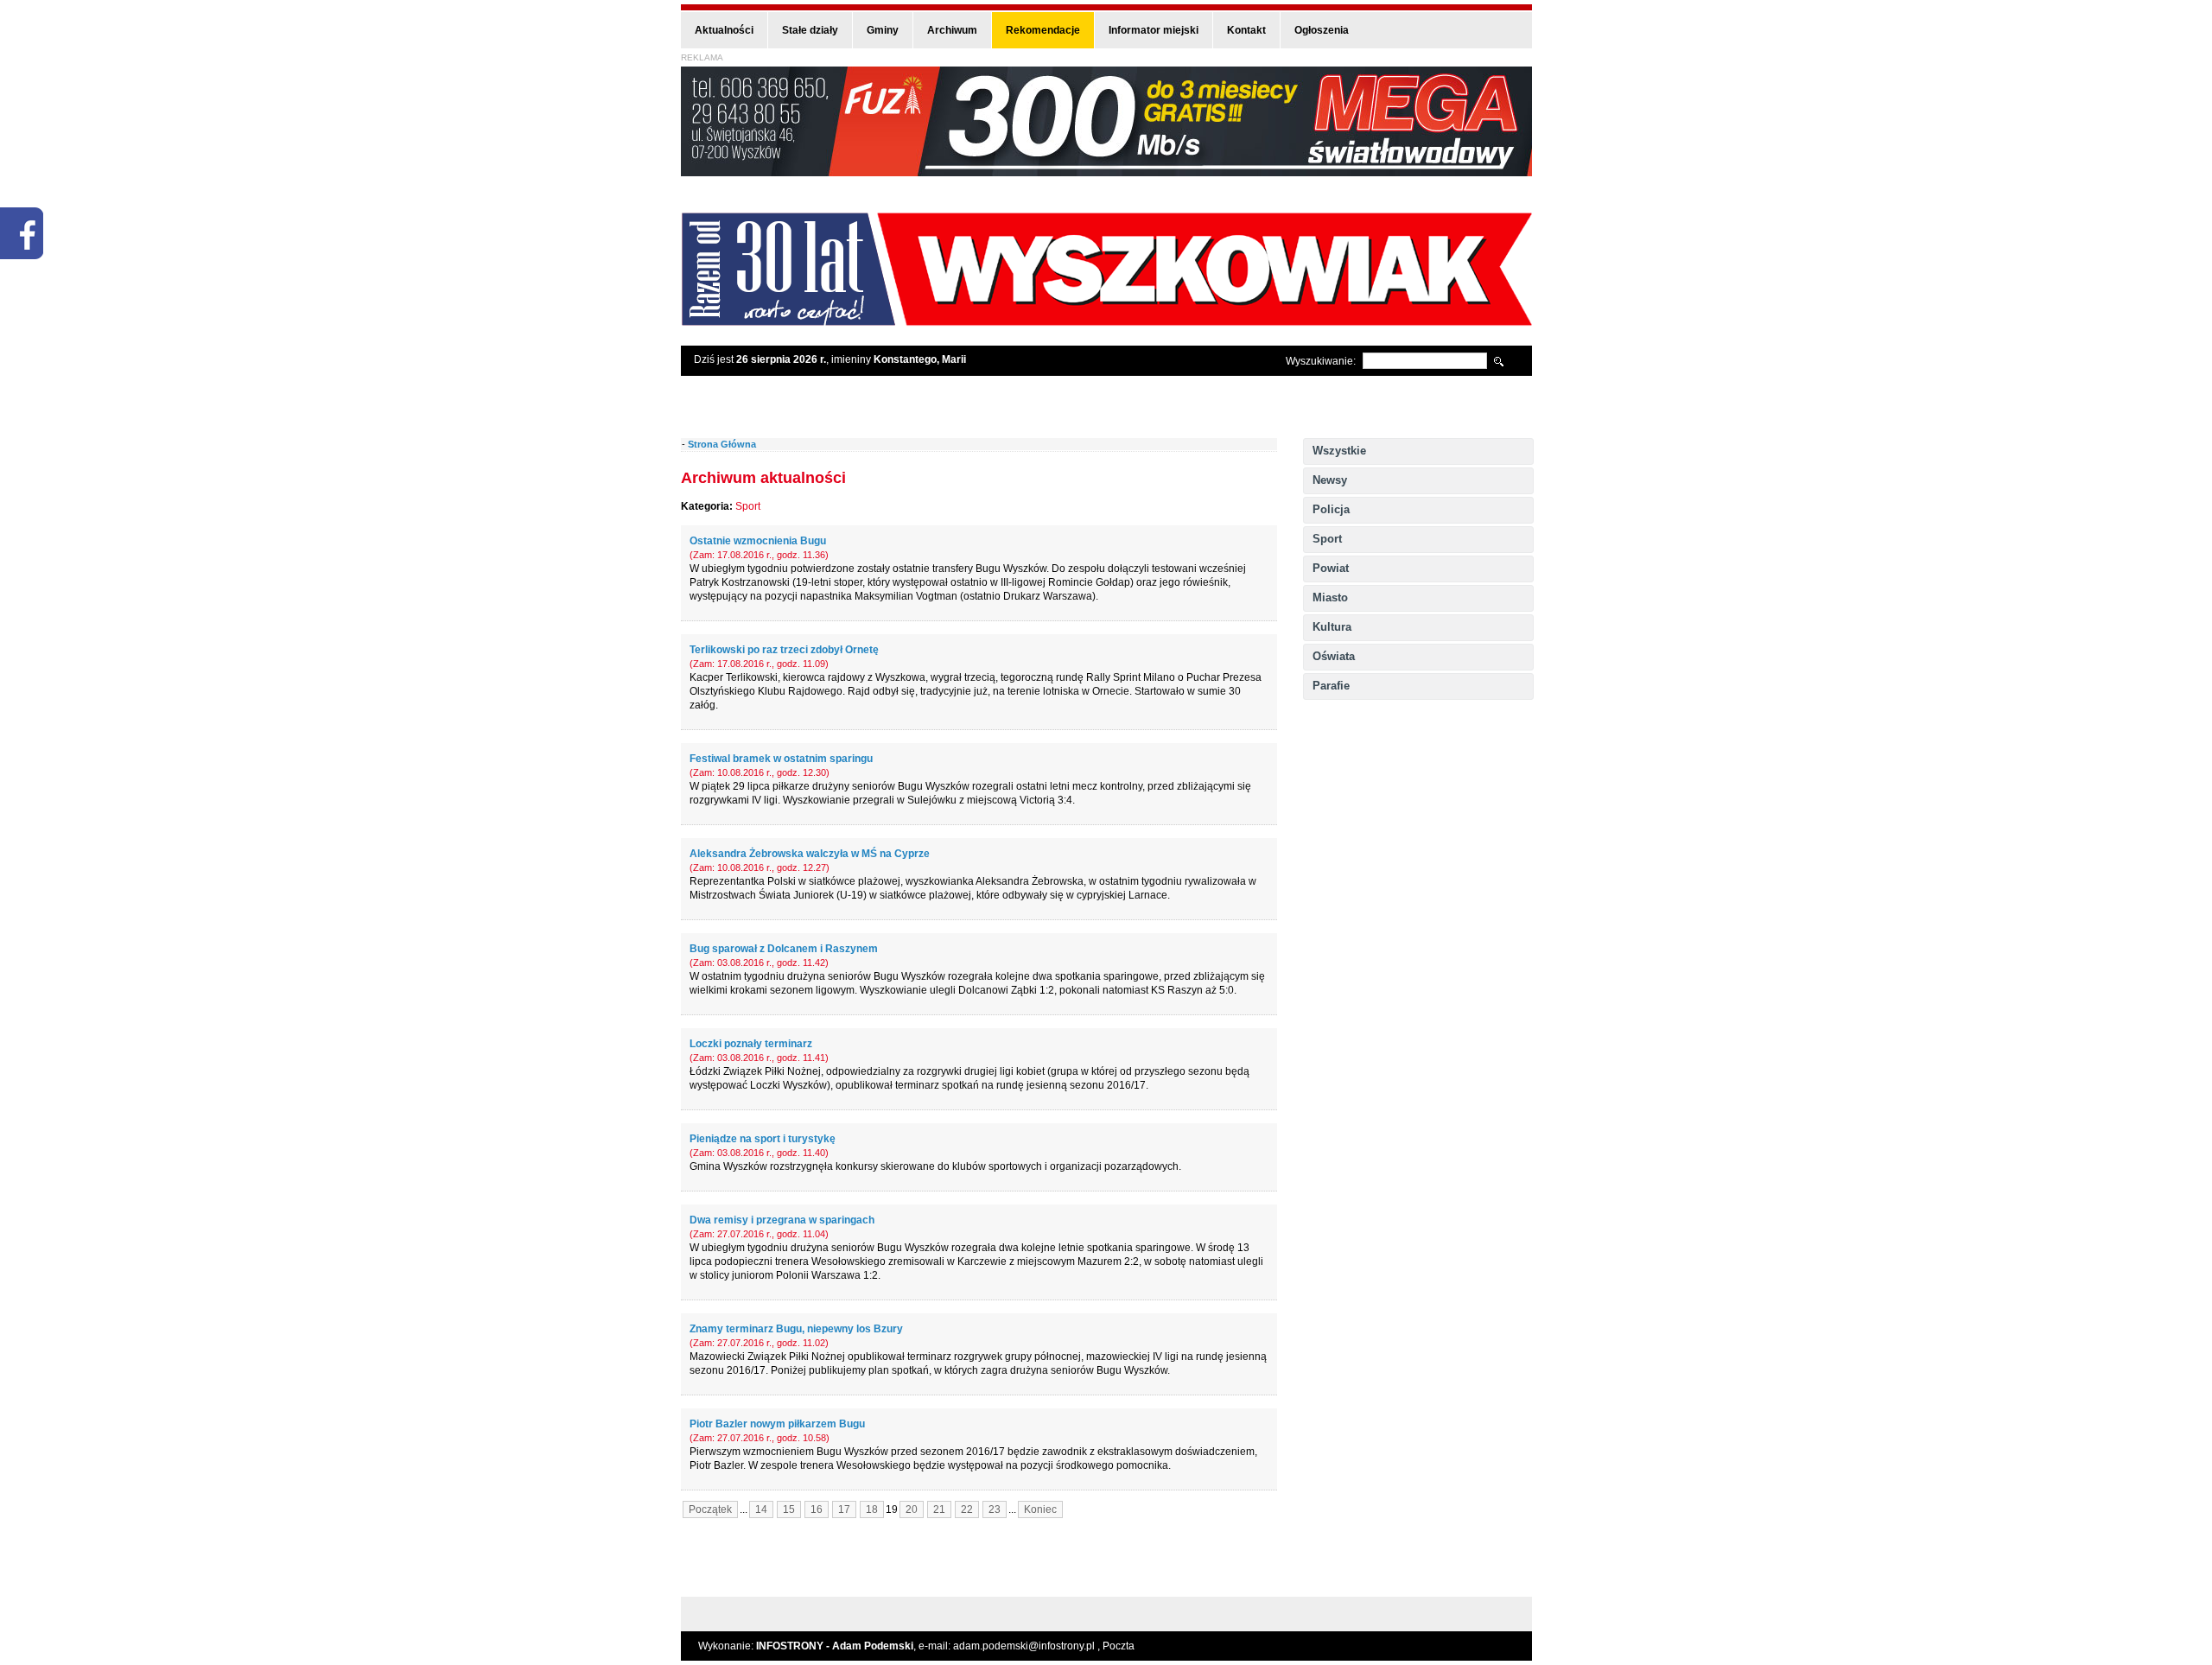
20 (912, 1509)
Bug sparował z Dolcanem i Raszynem (784, 949)
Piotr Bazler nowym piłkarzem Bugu (777, 1424)
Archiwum (952, 30)
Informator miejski (1154, 30)
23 (995, 1509)
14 (761, 1509)
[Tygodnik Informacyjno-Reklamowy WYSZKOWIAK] (1106, 320)
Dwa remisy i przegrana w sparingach (782, 1220)
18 (872, 1509)
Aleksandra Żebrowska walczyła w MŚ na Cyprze (810, 854)
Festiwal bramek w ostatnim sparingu (781, 759)
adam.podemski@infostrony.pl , (1028, 1646)
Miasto (1330, 597)
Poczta (1119, 1646)
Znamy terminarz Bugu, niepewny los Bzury (796, 1329)
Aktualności (724, 30)
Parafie (1331, 686)
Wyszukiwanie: (1321, 361)
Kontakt (1246, 30)
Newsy (1330, 480)
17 (844, 1509)
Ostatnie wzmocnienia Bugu (758, 541)
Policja (1331, 509)
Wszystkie (1339, 451)
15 (789, 1509)
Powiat (1331, 568)
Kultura (1332, 627)
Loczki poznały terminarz (751, 1044)
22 (967, 1509)
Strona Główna (722, 444)
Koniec (1040, 1509)
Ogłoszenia (1322, 30)
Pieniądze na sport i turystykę (763, 1139)
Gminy (883, 30)
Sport (1327, 539)
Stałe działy (810, 30)
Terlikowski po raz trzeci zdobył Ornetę (784, 650)
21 (939, 1509)
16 (817, 1509)
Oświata (1334, 656)
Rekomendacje (1043, 30)
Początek (710, 1509)
